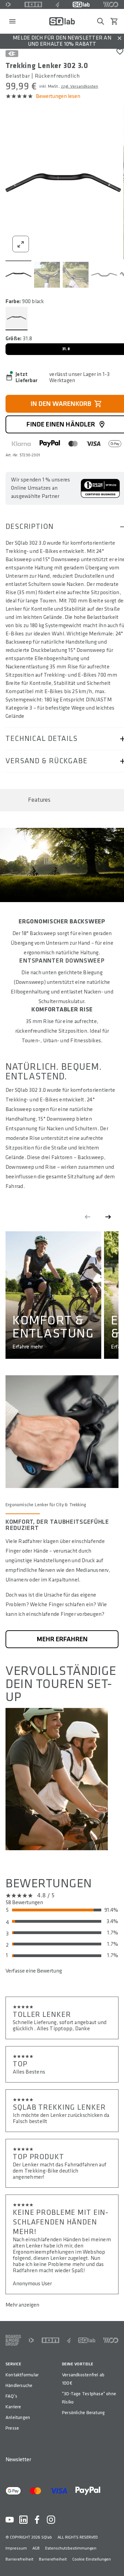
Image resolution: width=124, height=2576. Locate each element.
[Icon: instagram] (51, 2520)
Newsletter (18, 2460)
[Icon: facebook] (37, 2520)
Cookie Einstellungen (92, 2559)
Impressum (16, 2548)
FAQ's (11, 2396)
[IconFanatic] (57, 4)
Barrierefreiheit (19, 2559)
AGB (36, 2548)
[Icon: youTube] (10, 2520)
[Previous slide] (87, 1217)
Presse (12, 2428)
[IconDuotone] (8, 4)
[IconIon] (33, 4)
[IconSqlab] (81, 4)
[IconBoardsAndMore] (13, 2340)
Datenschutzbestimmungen (71, 2548)
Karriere (13, 2407)
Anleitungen (18, 2417)
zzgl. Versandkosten (80, 86)
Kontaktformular (22, 2375)
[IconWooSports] (111, 4)
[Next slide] (108, 1217)
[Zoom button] (21, 244)
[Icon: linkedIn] (23, 2520)
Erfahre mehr (28, 1347)
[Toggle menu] (12, 21)
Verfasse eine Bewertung (34, 1971)
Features (39, 800)
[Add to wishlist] (120, 52)
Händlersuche (19, 2385)
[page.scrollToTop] (114, 2560)
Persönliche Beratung (83, 2413)
